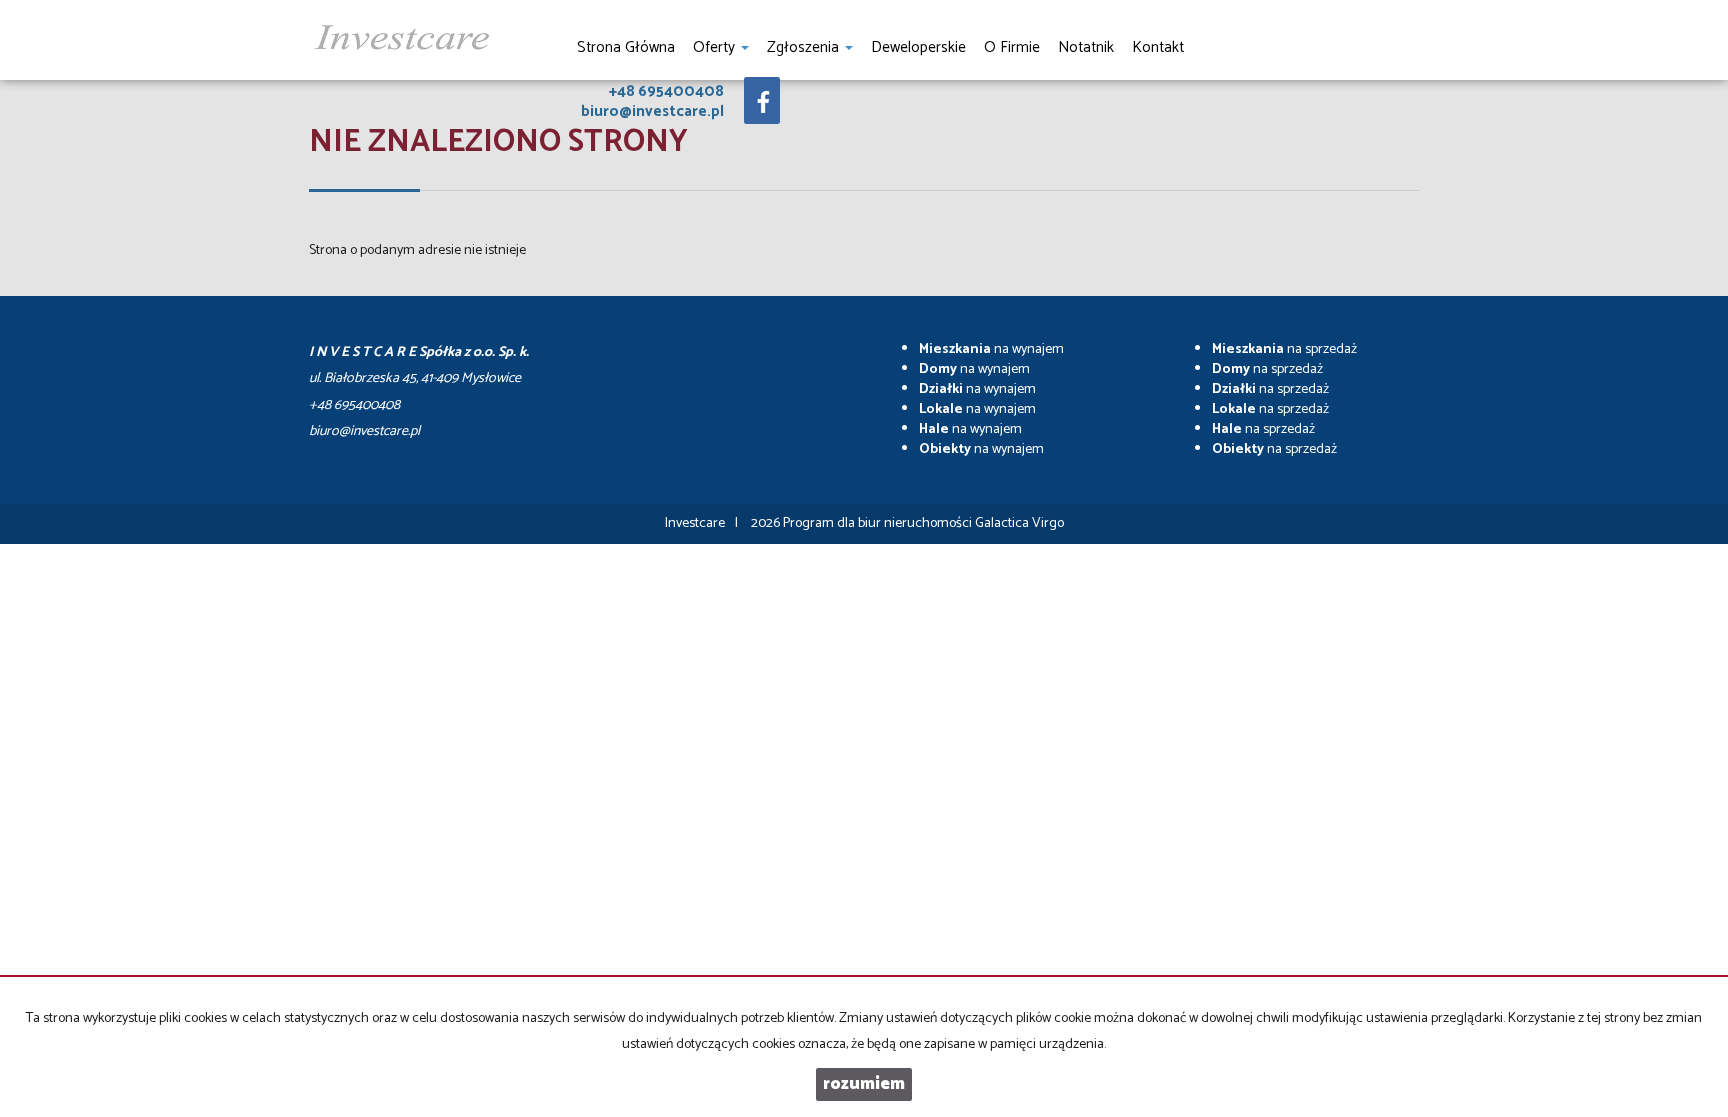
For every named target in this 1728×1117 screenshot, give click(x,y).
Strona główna (626, 47)
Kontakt (1158, 47)
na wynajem (991, 349)
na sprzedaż (1284, 349)
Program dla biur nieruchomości (879, 523)
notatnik (1086, 47)
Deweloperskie (918, 47)
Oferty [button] (716, 47)
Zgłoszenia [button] (805, 47)
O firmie (1012, 47)
